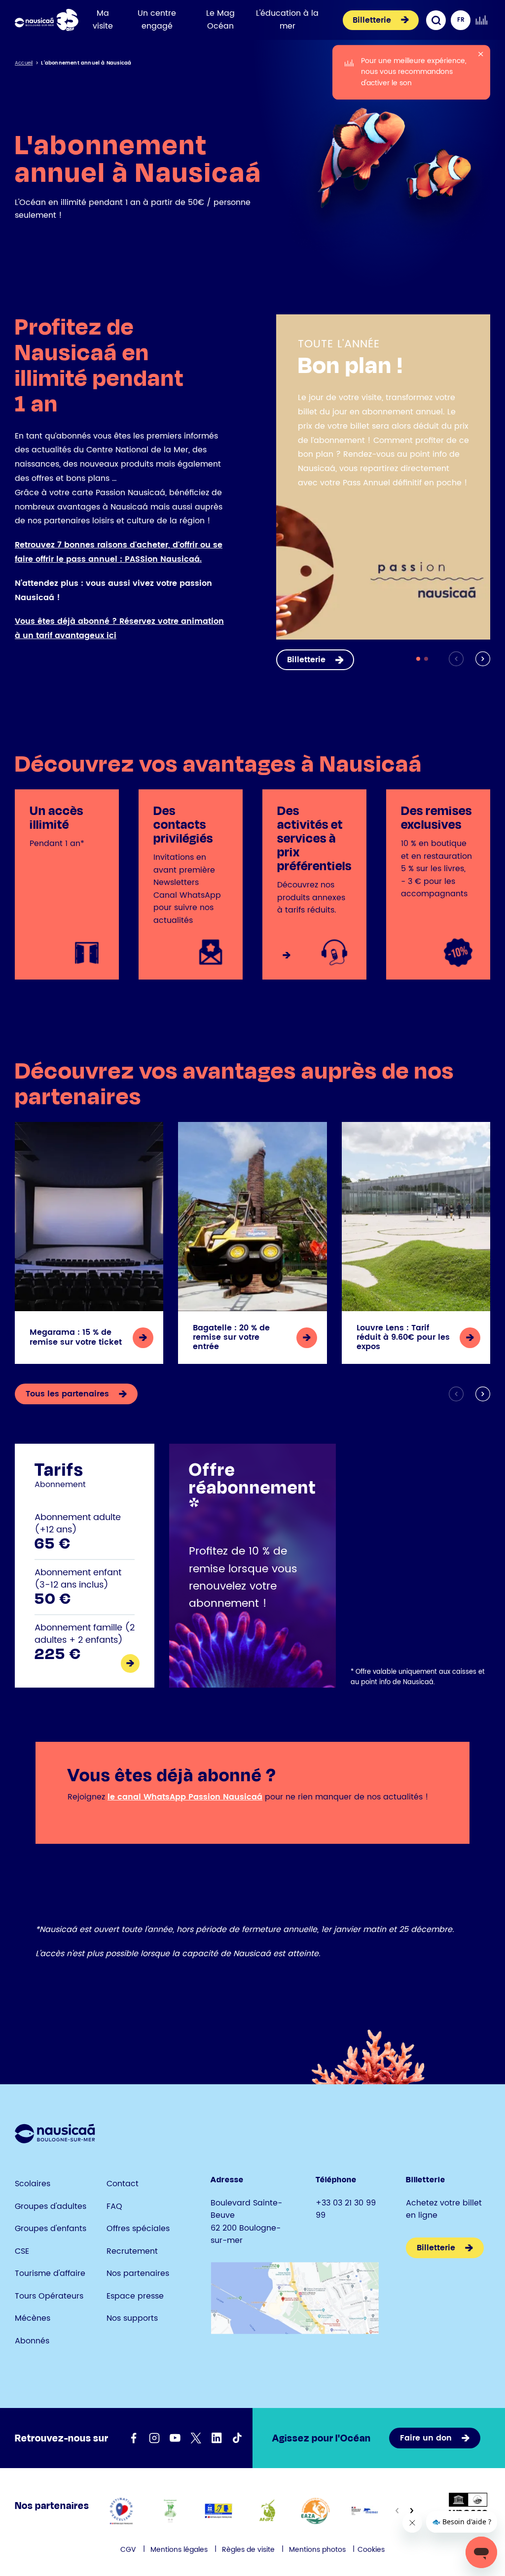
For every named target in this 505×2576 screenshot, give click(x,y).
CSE (22, 2251)
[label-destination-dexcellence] (122, 2511)
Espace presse (135, 2296)
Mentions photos (317, 2550)
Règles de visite (248, 2550)
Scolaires (33, 2184)
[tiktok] (237, 2438)
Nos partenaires (138, 2273)
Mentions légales (179, 2550)
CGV (128, 2550)
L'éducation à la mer (287, 20)
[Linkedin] (216, 2438)
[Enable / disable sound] (481, 20)
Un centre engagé (157, 20)
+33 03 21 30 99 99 (346, 2209)
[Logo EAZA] (316, 2511)
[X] (196, 2438)
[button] (481, 659)
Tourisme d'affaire (50, 2273)
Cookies (371, 2550)
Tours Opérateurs (49, 2296)
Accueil (24, 63)
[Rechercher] (436, 20)
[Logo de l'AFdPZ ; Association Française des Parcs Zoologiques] (267, 2511)
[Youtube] (175, 2438)
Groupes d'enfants (51, 2229)
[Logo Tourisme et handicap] (219, 2511)
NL (461, 40)
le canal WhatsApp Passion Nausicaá (185, 1797)
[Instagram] (154, 2438)
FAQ (114, 2206)
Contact (123, 2184)
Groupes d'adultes (51, 2206)
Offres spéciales (138, 2229)
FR (461, 20)
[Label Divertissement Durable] (170, 2511)
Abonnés (32, 2341)
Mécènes (33, 2318)
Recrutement (132, 2251)
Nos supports (132, 2318)
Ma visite (103, 20)
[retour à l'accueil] (47, 20)
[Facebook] (134, 2438)
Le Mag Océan (220, 20)
